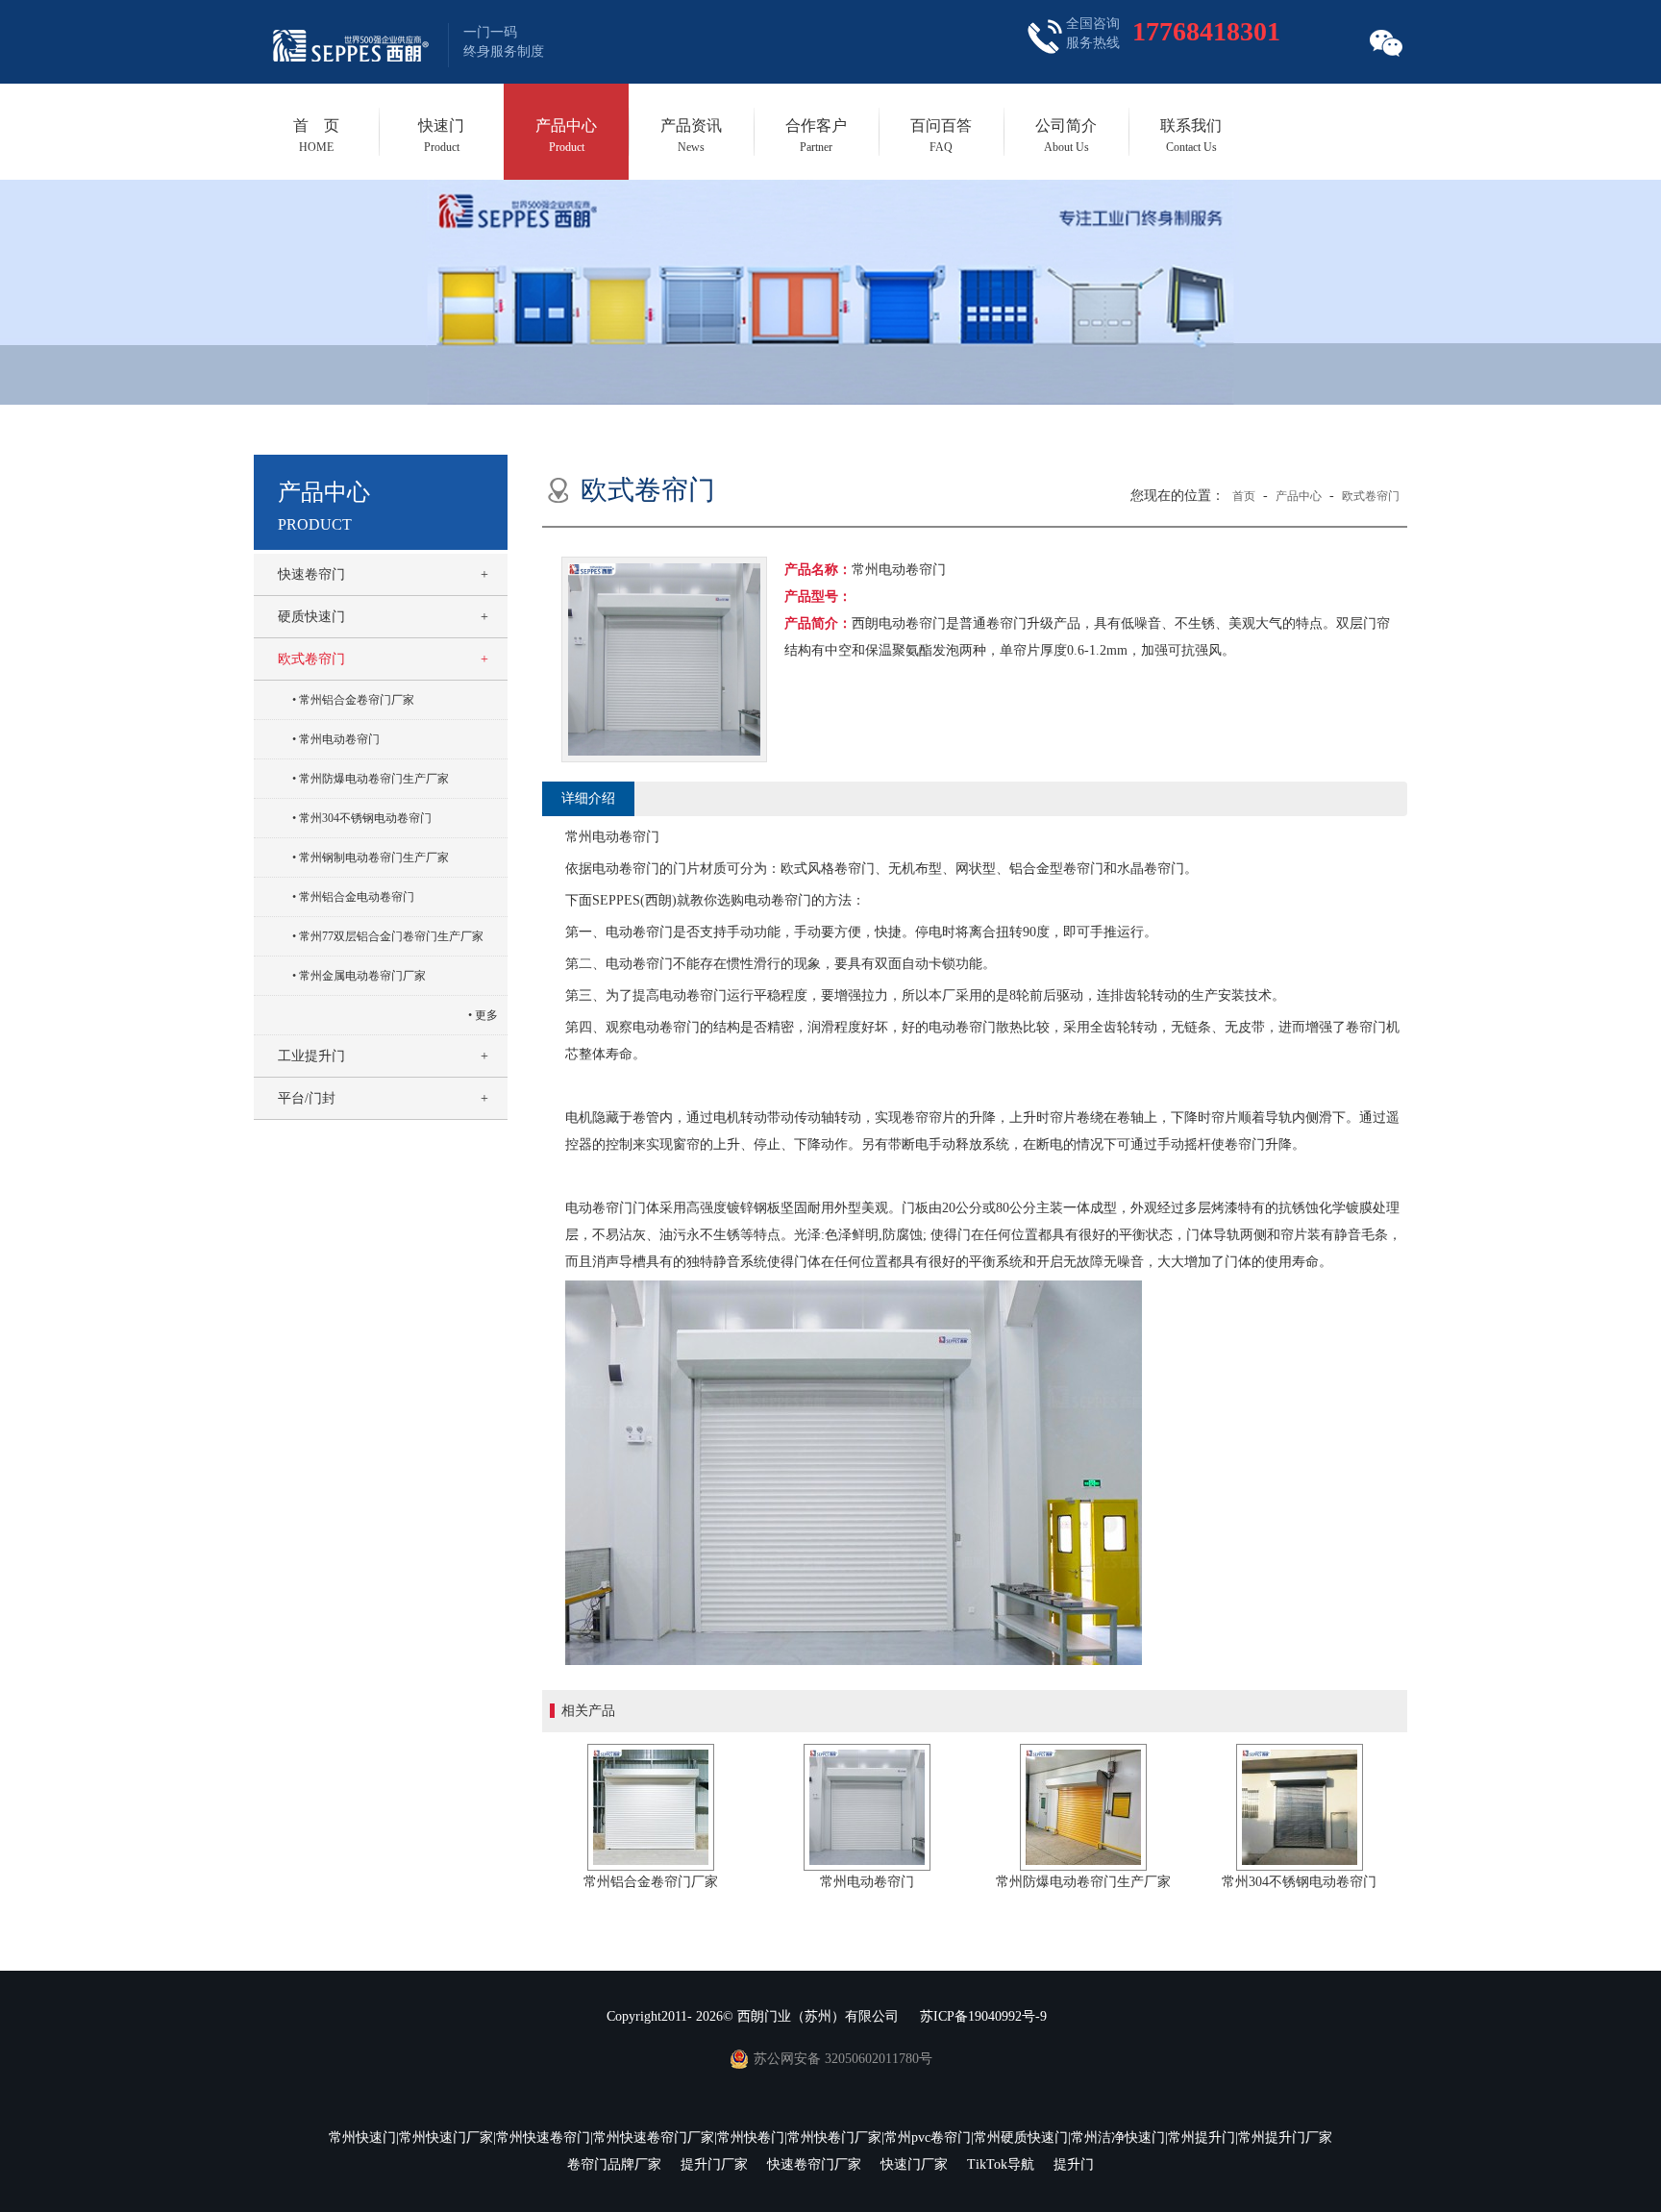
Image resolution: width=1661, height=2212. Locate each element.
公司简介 (1066, 136)
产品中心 (566, 136)
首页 (1244, 496)
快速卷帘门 (311, 574)
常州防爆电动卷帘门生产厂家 (374, 779)
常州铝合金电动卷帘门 (357, 897)
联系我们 (1191, 136)
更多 (486, 1015)
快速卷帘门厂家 (814, 2164)
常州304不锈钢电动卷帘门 (365, 818)
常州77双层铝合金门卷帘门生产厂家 (391, 936)
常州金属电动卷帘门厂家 (362, 976)
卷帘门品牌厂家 (614, 2164)
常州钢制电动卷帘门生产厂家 (374, 857)
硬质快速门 (311, 617)
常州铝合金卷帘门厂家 (357, 700)
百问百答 (941, 136)
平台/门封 (307, 1098)
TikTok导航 (1001, 2164)
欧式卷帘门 (311, 659)
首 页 (316, 136)
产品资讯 (691, 136)
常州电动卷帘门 (339, 739)
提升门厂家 (714, 2164)
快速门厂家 (914, 2164)
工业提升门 (311, 1056)
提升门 (1074, 2164)
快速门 (441, 136)
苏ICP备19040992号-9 (983, 2016)
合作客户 (816, 136)
